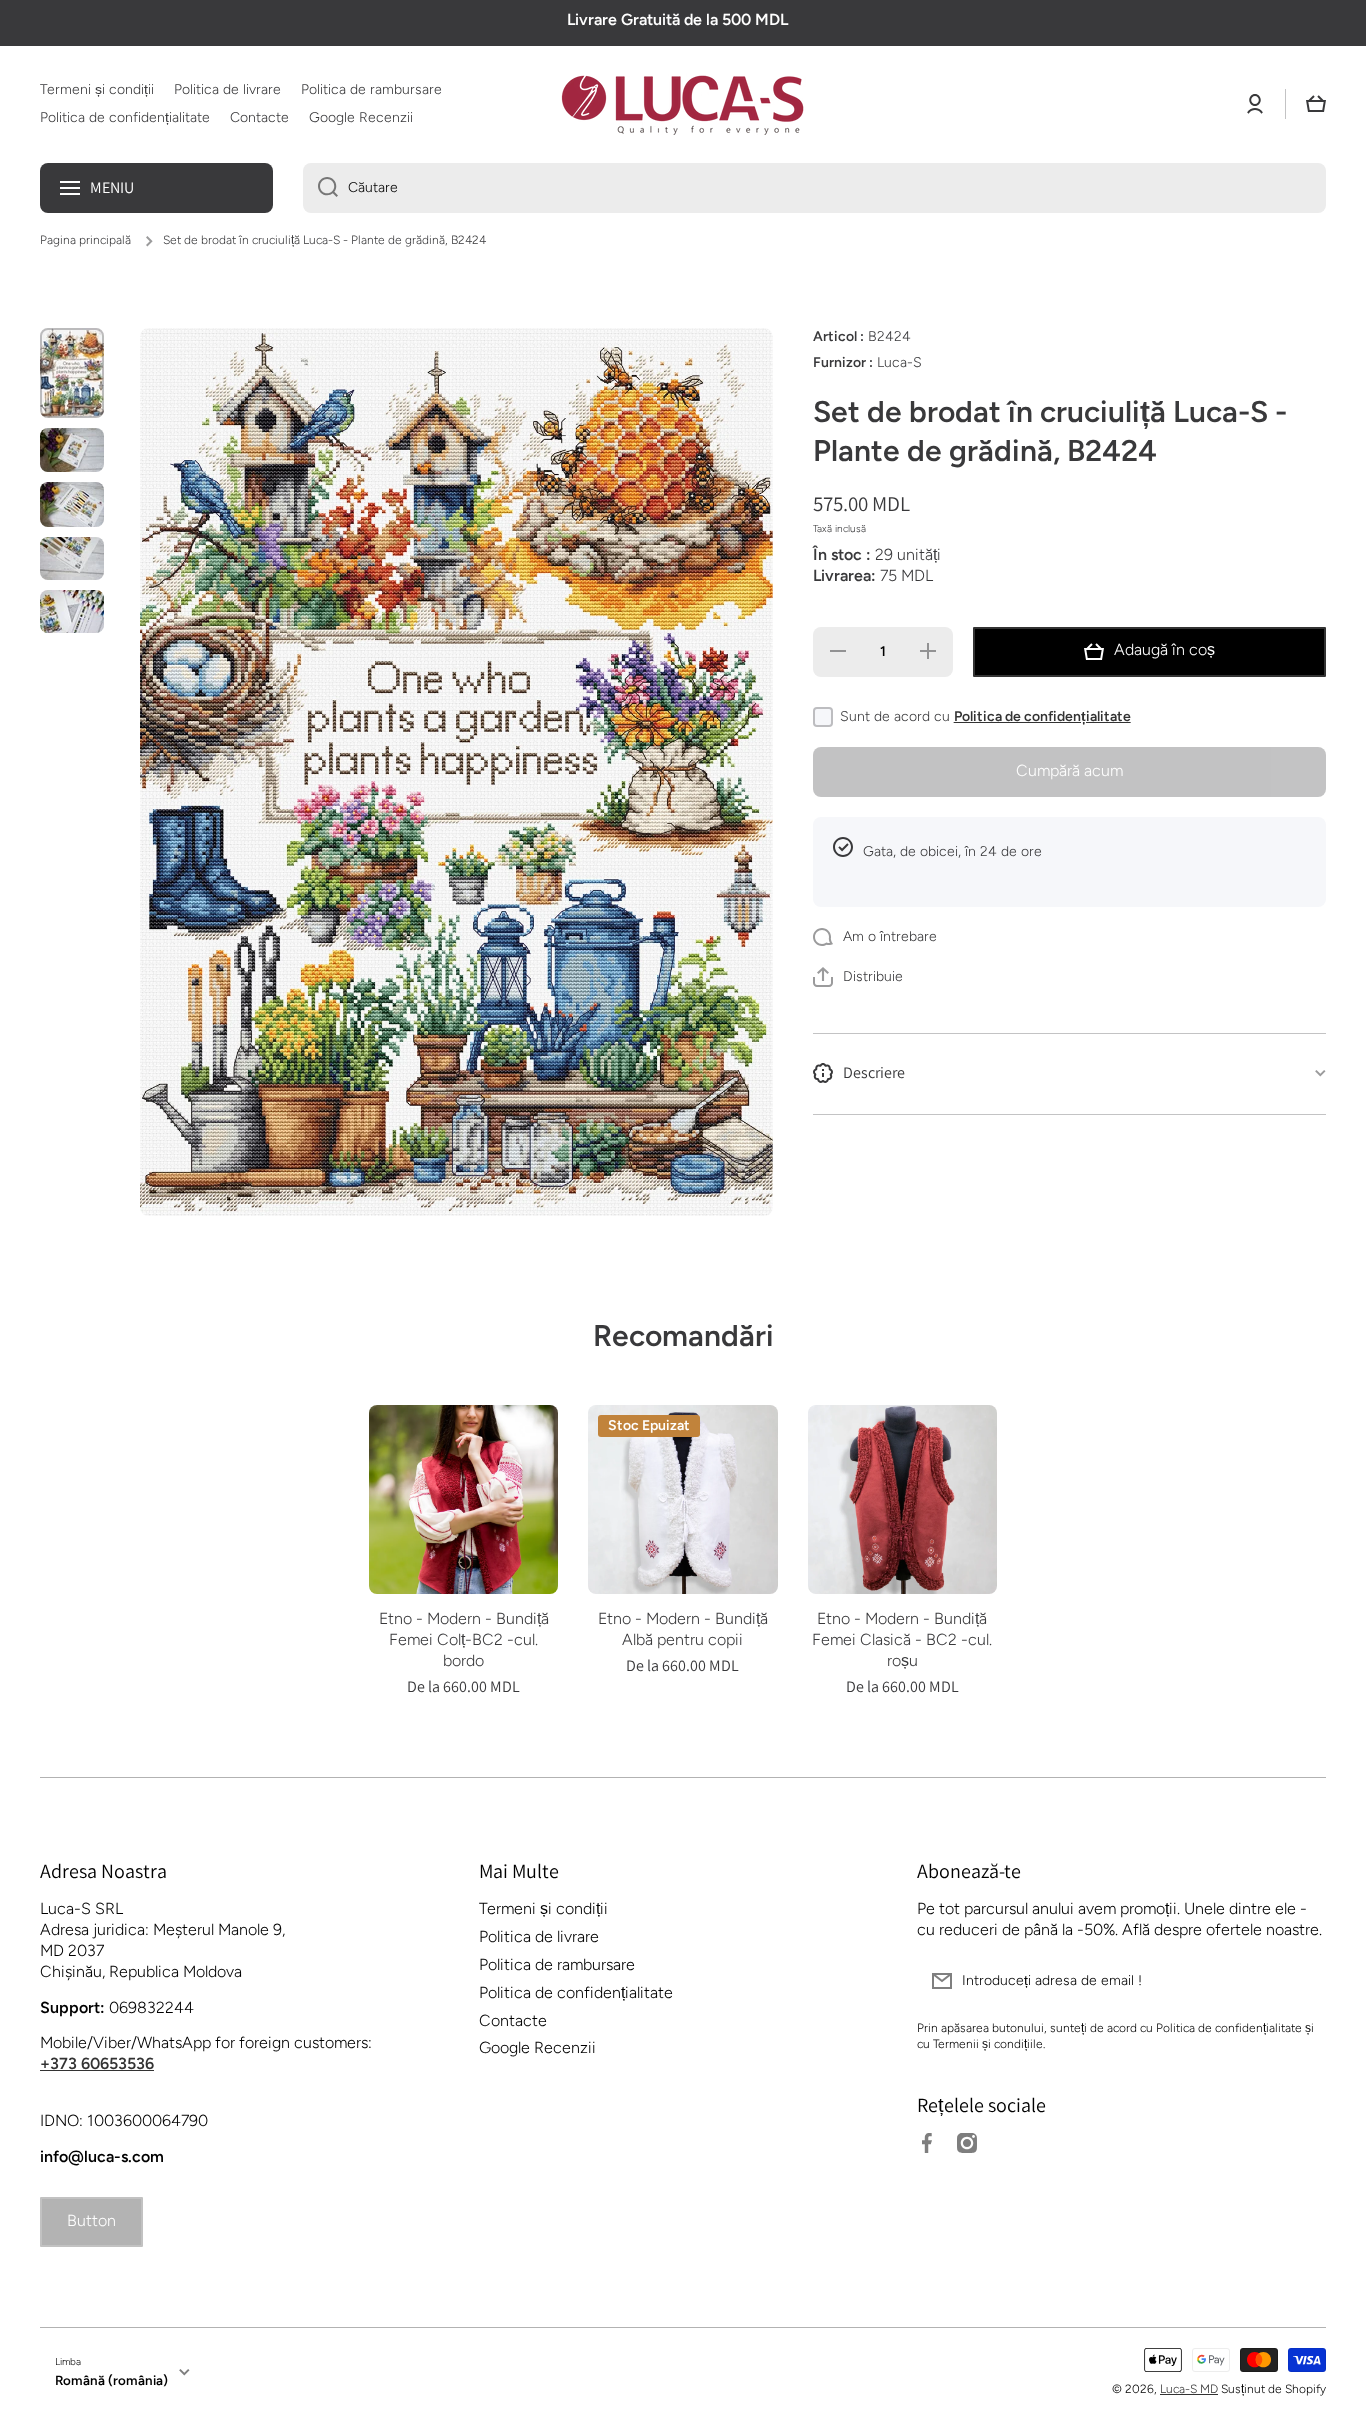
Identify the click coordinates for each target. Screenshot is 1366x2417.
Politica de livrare (539, 1936)
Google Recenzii (537, 2047)
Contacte (513, 2020)
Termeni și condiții (543, 1908)
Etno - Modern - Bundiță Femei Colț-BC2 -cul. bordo (464, 1639)
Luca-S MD (1189, 2389)
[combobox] (814, 188)
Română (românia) (111, 2380)
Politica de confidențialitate (1042, 716)
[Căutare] (320, 188)
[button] (1316, 104)
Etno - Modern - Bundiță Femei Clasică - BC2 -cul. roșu (902, 1639)
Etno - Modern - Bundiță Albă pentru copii (683, 1629)
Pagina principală (85, 240)
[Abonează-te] (1301, 1981)
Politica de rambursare (557, 1964)
